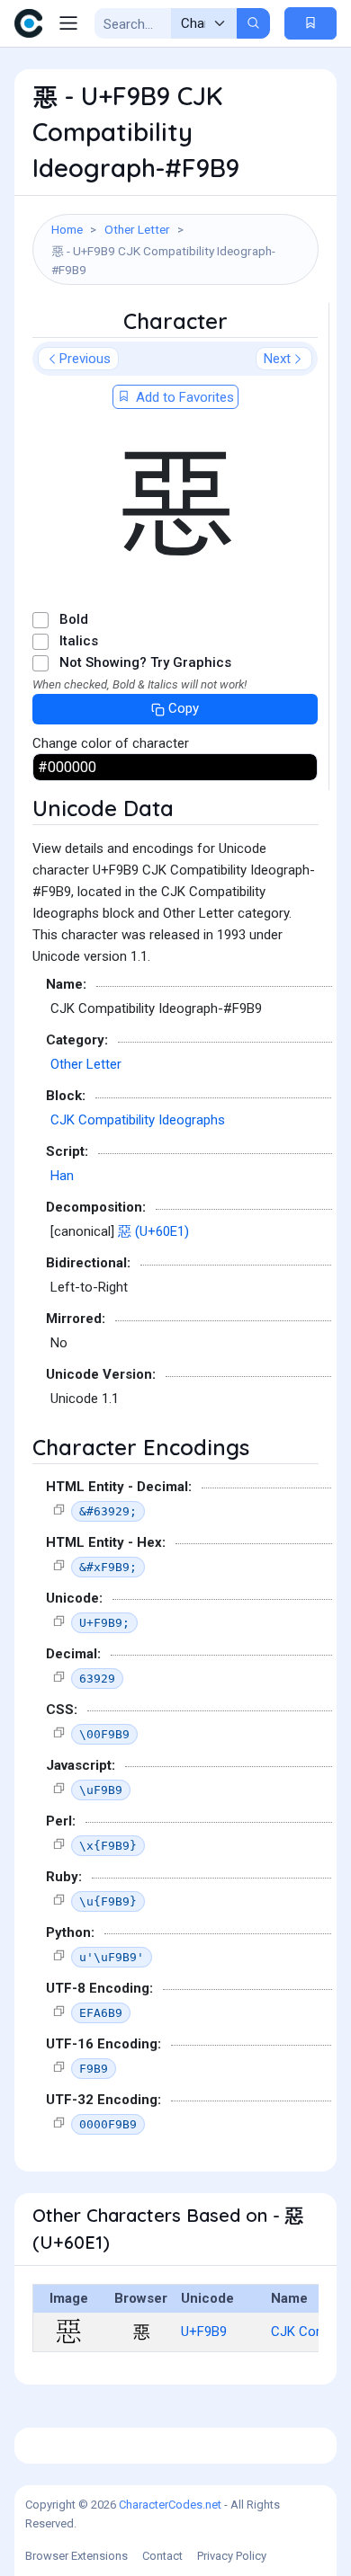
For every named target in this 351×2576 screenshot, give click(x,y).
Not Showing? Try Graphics (145, 662)
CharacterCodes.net (170, 2505)
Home (67, 229)
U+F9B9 (204, 2332)
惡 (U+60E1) (153, 1231)
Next (277, 359)
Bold (74, 619)
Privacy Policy (232, 2556)
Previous (85, 359)
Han (62, 1176)
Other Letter (137, 229)
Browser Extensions (76, 2556)
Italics (79, 641)
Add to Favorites (183, 397)
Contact (162, 2556)
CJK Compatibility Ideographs (138, 1120)
